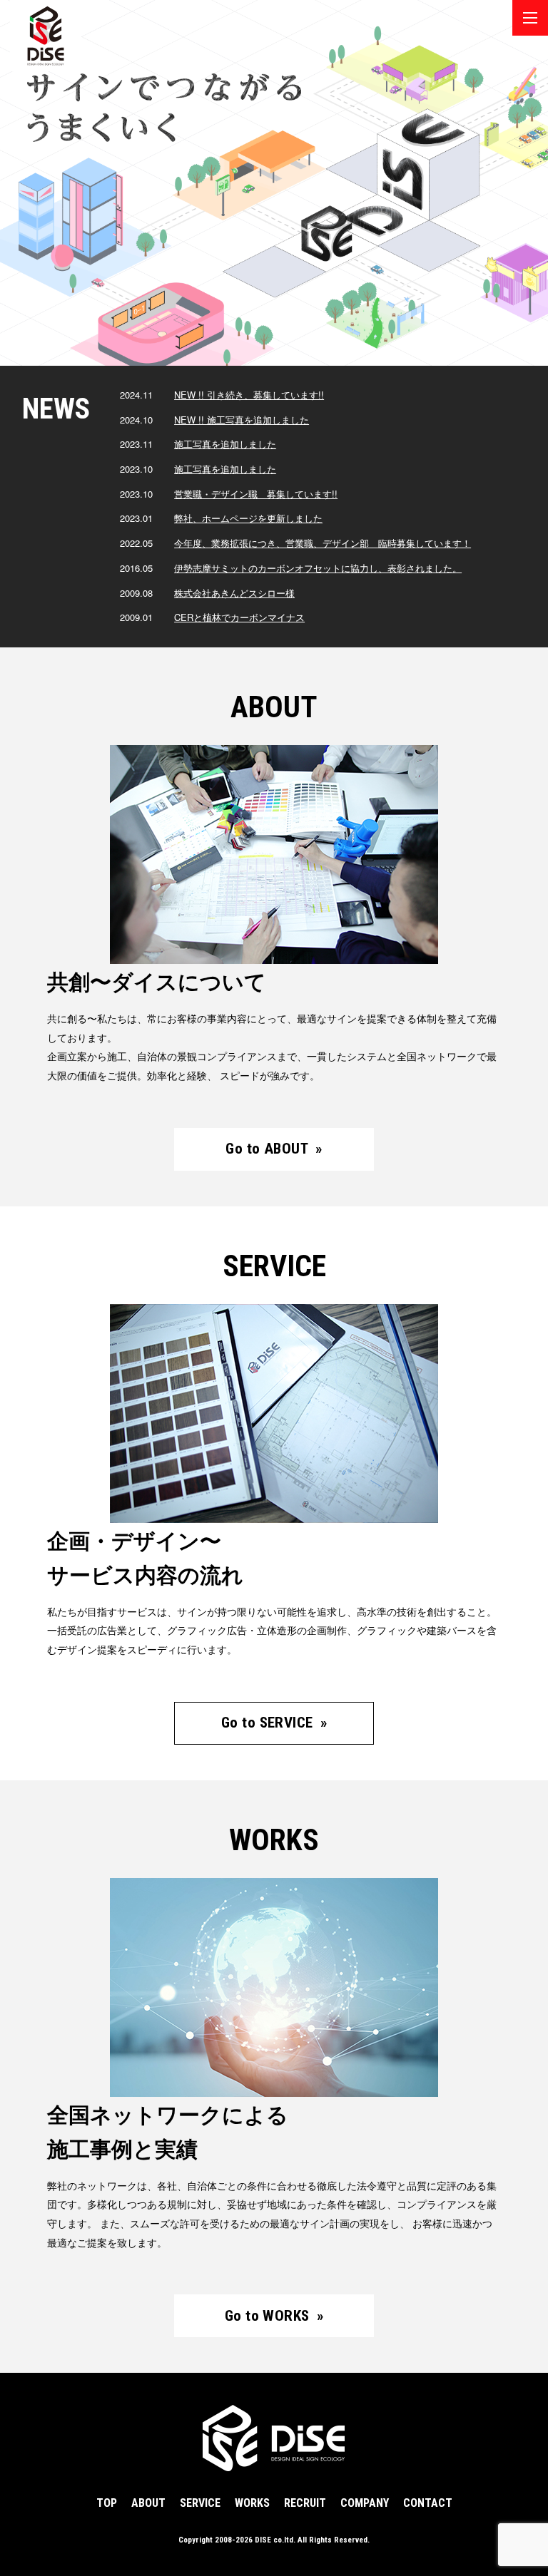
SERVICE (200, 2503)
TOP (107, 2503)
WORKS (252, 2503)
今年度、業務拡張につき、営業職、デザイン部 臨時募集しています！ (323, 543)
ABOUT (148, 2503)
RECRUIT (305, 2503)
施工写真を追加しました (225, 444)
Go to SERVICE (274, 1723)
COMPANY (365, 2503)
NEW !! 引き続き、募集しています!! (249, 395)
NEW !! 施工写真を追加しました (242, 420)
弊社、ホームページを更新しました (248, 518)
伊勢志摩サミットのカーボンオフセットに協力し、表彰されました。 (318, 568)
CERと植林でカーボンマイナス (239, 617)
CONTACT (428, 2503)
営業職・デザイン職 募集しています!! (256, 494)
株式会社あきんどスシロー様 (234, 593)
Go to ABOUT (274, 1149)
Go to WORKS (274, 2316)
